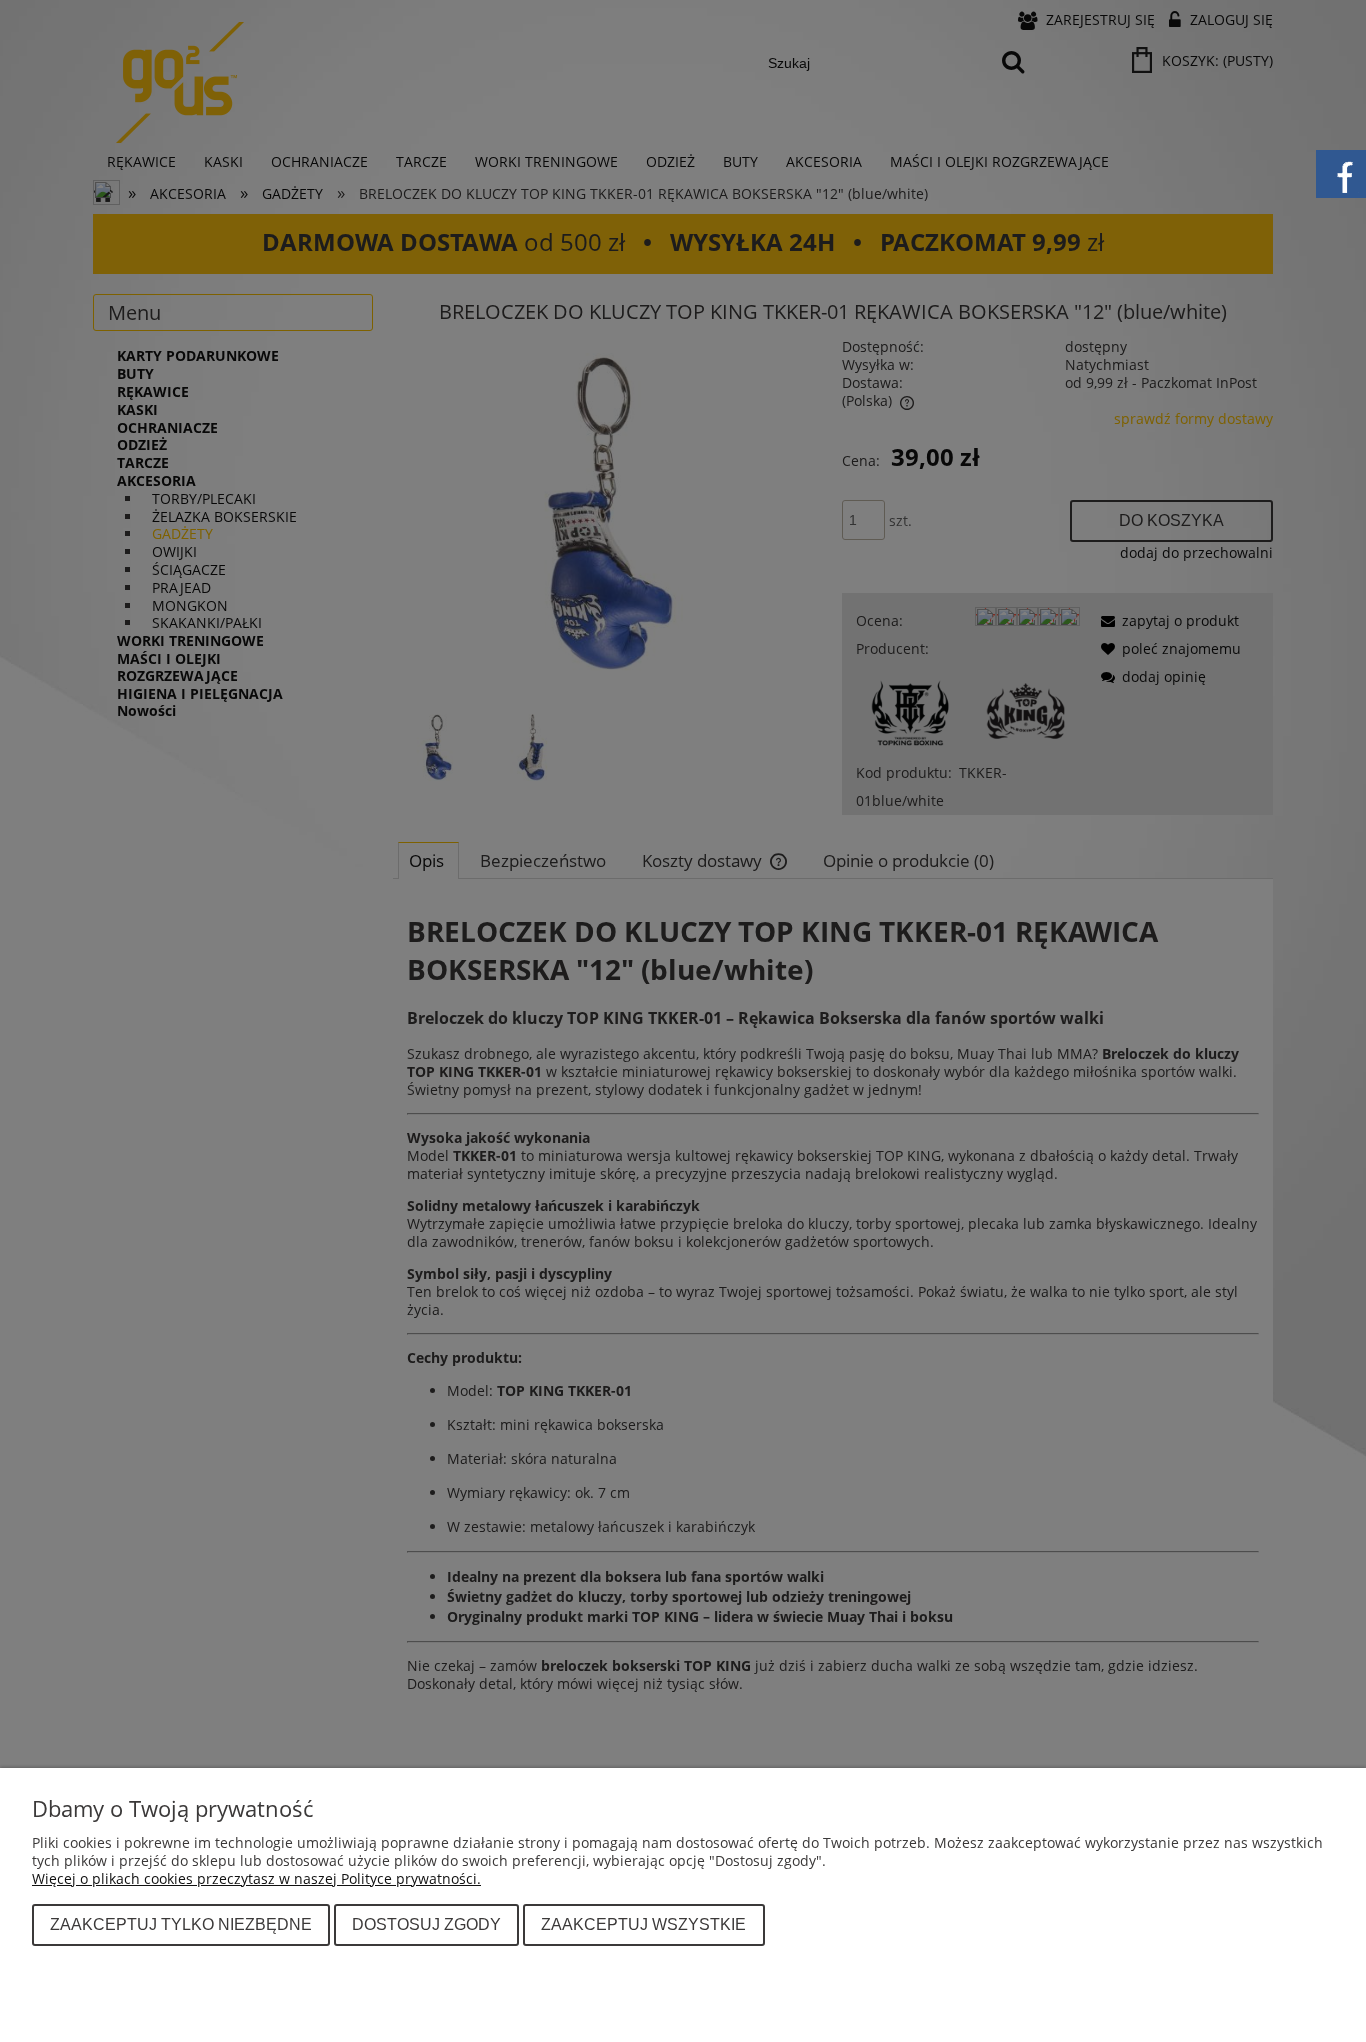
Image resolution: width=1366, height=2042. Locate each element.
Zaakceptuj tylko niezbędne (181, 1924)
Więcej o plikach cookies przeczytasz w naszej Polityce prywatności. (256, 1878)
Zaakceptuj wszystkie (643, 1924)
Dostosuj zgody (426, 1924)
